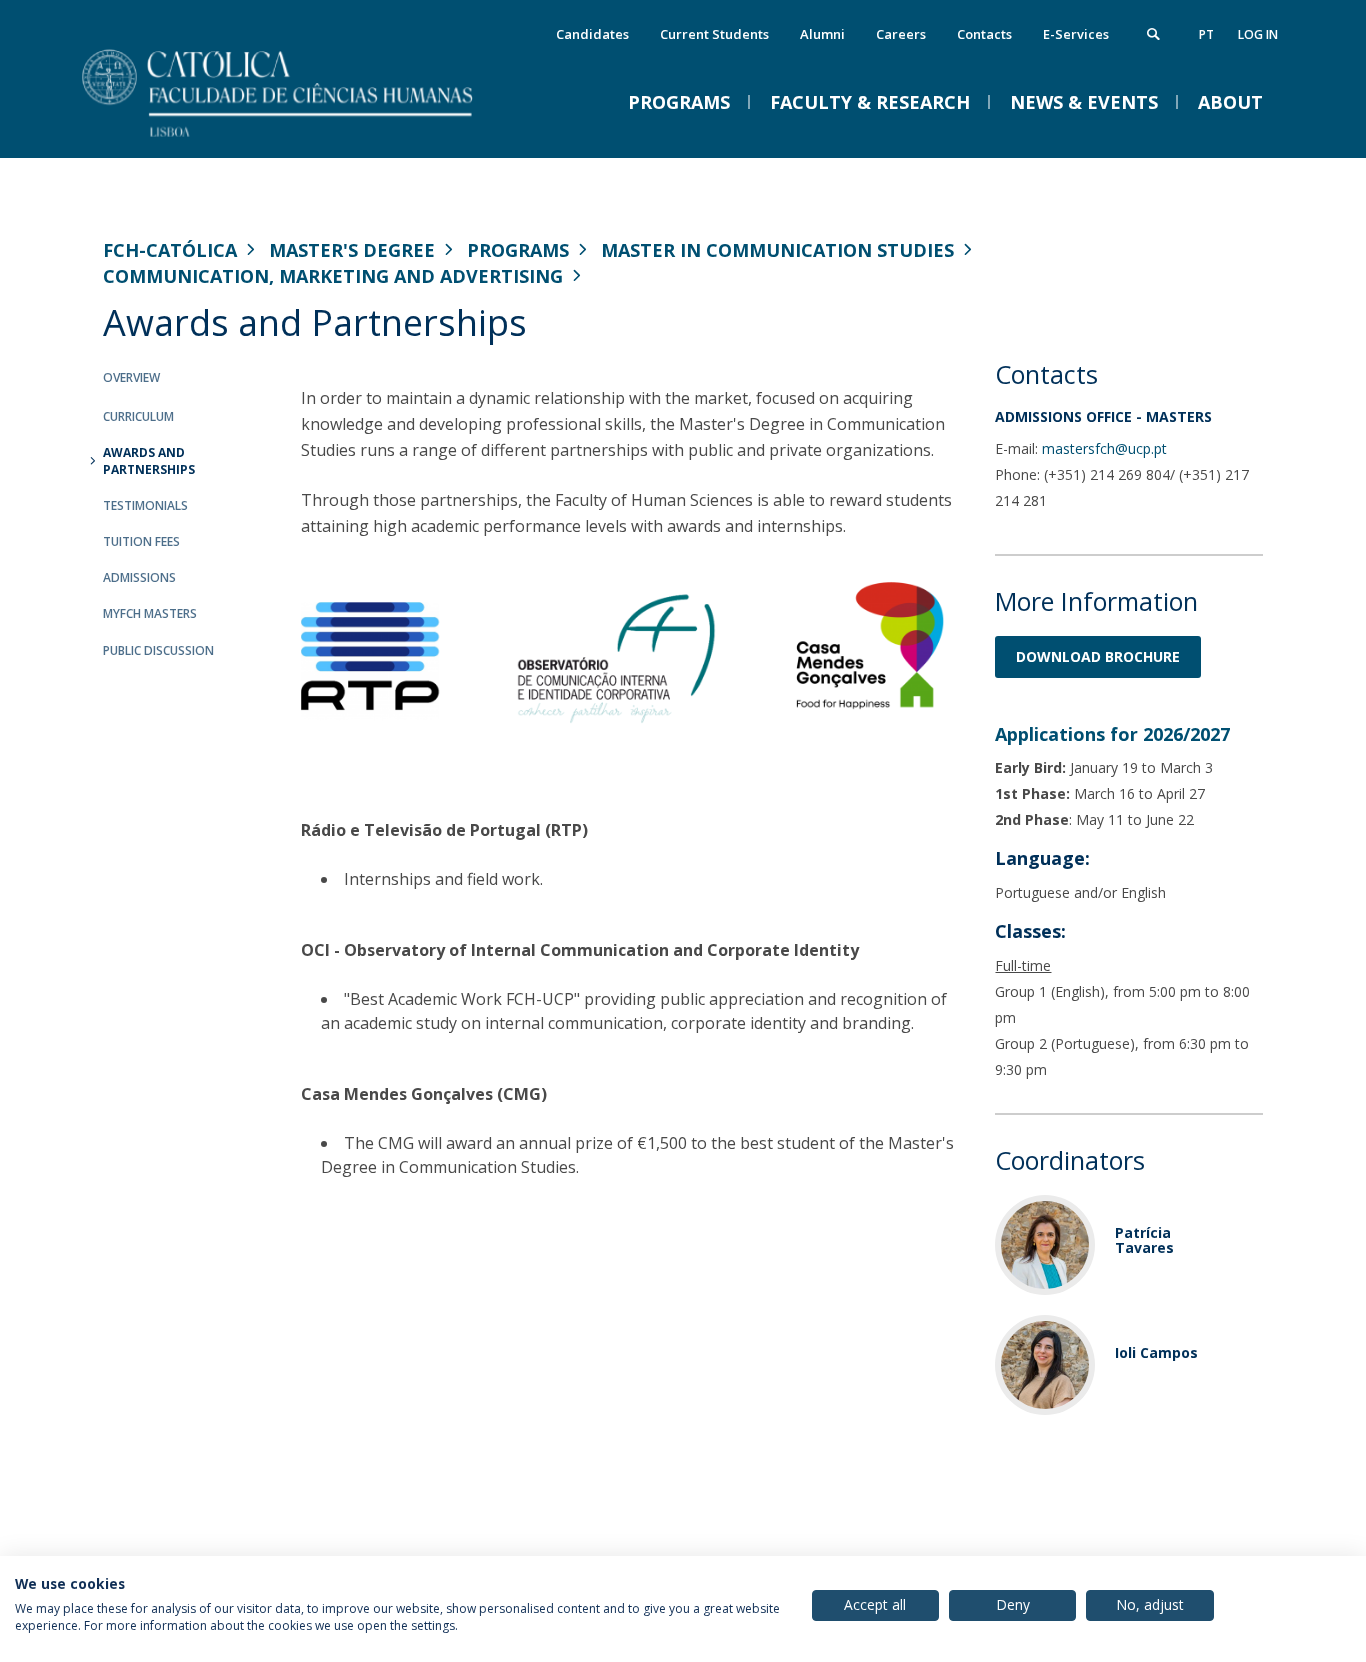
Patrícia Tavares (1144, 1240)
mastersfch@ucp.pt (1104, 448)
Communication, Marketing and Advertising (333, 276)
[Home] (303, 137)
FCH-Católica (170, 250)
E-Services (1076, 34)
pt (1206, 34)
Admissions (139, 577)
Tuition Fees (141, 541)
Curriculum (138, 416)
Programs (518, 250)
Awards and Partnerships (149, 461)
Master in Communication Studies (777, 250)
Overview (131, 377)
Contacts (984, 34)
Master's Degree (352, 250)
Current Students (714, 34)
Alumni (822, 34)
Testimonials (145, 505)
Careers (901, 34)
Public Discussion (158, 650)
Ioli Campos (1156, 1352)
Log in (1258, 34)
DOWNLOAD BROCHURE (1098, 656)
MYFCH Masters (150, 613)
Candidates (592, 34)
